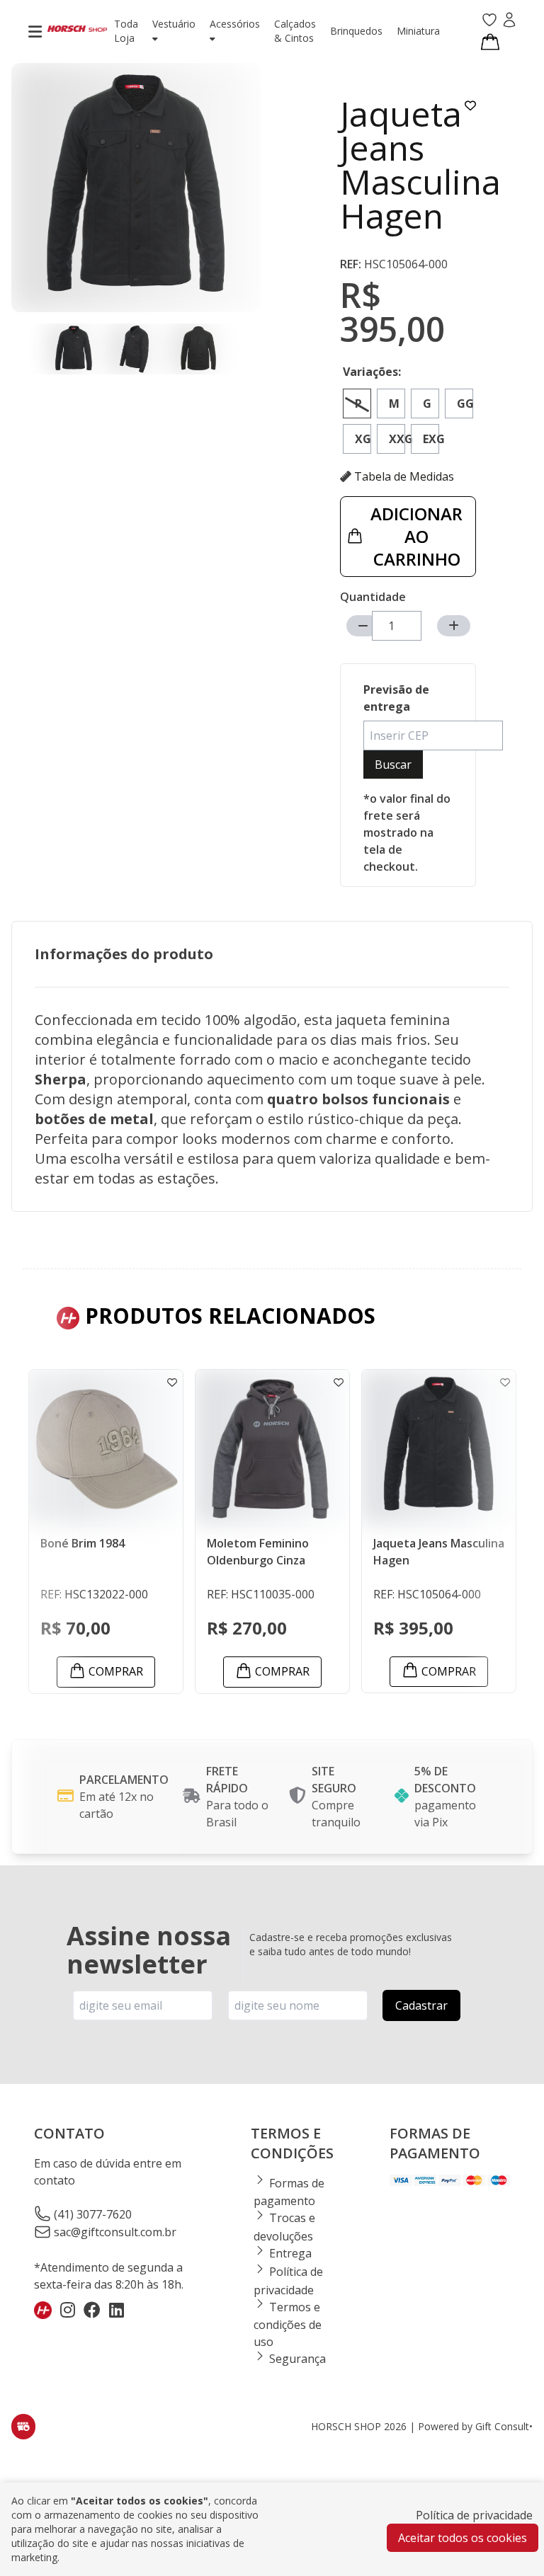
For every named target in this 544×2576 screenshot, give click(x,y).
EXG (431, 439)
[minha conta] (509, 21)
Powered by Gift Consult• (475, 2426)
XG (363, 439)
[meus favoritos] (489, 21)
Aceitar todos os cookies (463, 2538)
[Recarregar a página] (23, 2427)
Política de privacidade (474, 2515)
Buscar (393, 765)
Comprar (116, 1671)
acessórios (235, 24)
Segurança (296, 2359)
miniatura (418, 31)
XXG (397, 439)
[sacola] (490, 41)
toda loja (126, 31)
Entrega (289, 2253)
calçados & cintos (295, 31)
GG (465, 403)
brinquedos (356, 31)
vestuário (174, 24)
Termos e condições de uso (288, 2325)
